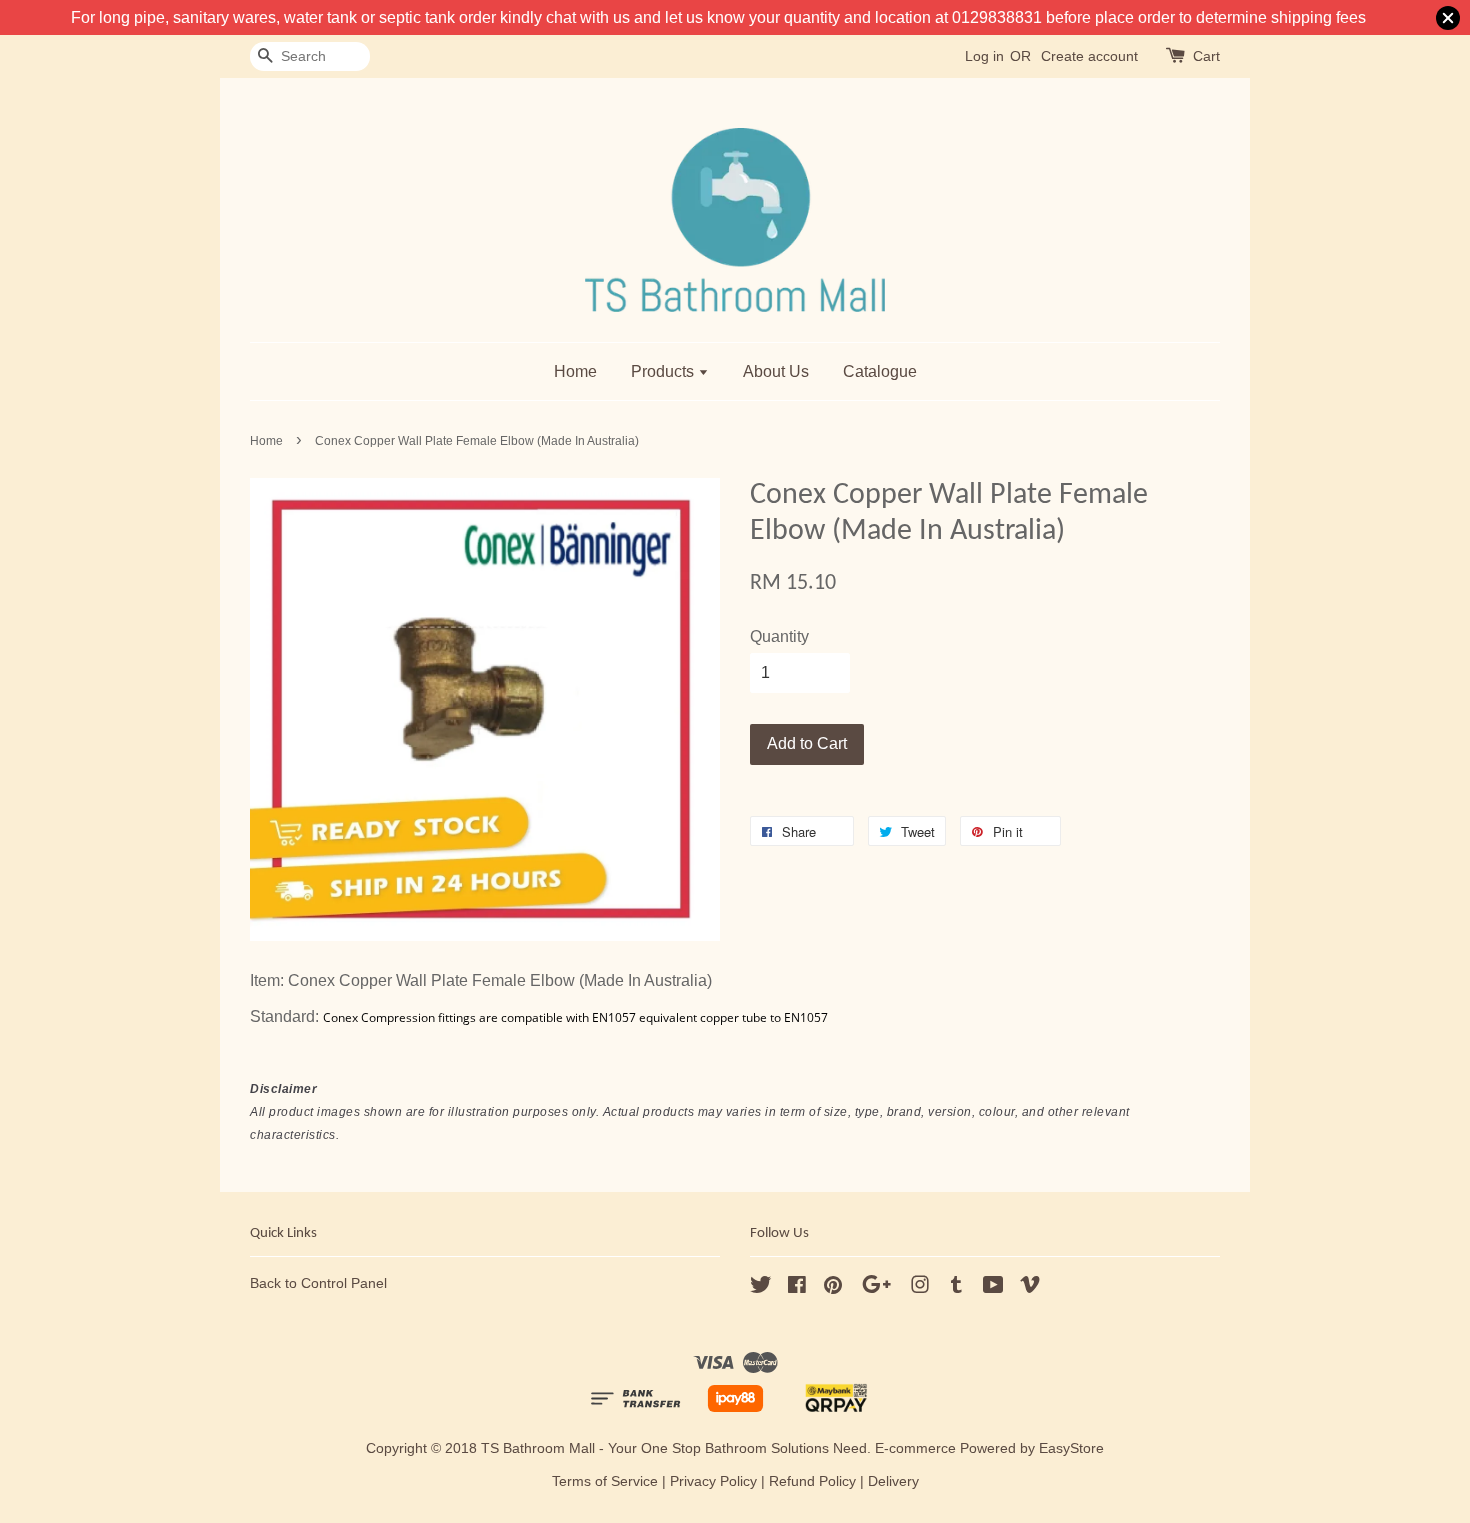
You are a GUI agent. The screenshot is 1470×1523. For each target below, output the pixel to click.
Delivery (893, 1481)
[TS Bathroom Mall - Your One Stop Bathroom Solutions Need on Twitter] (761, 1288)
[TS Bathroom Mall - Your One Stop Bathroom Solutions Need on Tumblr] (956, 1288)
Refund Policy (812, 1481)
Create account (1089, 56)
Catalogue (880, 371)
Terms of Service (605, 1481)
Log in (984, 56)
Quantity (779, 636)
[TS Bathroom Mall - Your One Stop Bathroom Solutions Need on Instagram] (920, 1288)
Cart (1206, 56)
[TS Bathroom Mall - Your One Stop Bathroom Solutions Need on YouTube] (993, 1288)
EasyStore (1071, 1448)
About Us (776, 371)
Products (664, 371)
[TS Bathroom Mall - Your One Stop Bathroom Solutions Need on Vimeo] (1030, 1288)
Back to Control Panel (318, 1283)
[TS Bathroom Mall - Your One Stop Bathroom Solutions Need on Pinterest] (833, 1288)
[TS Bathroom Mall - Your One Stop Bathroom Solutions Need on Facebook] (797, 1288)
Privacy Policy (713, 1481)
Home (575, 371)
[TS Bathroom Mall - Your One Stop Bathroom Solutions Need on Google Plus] (876, 1288)
